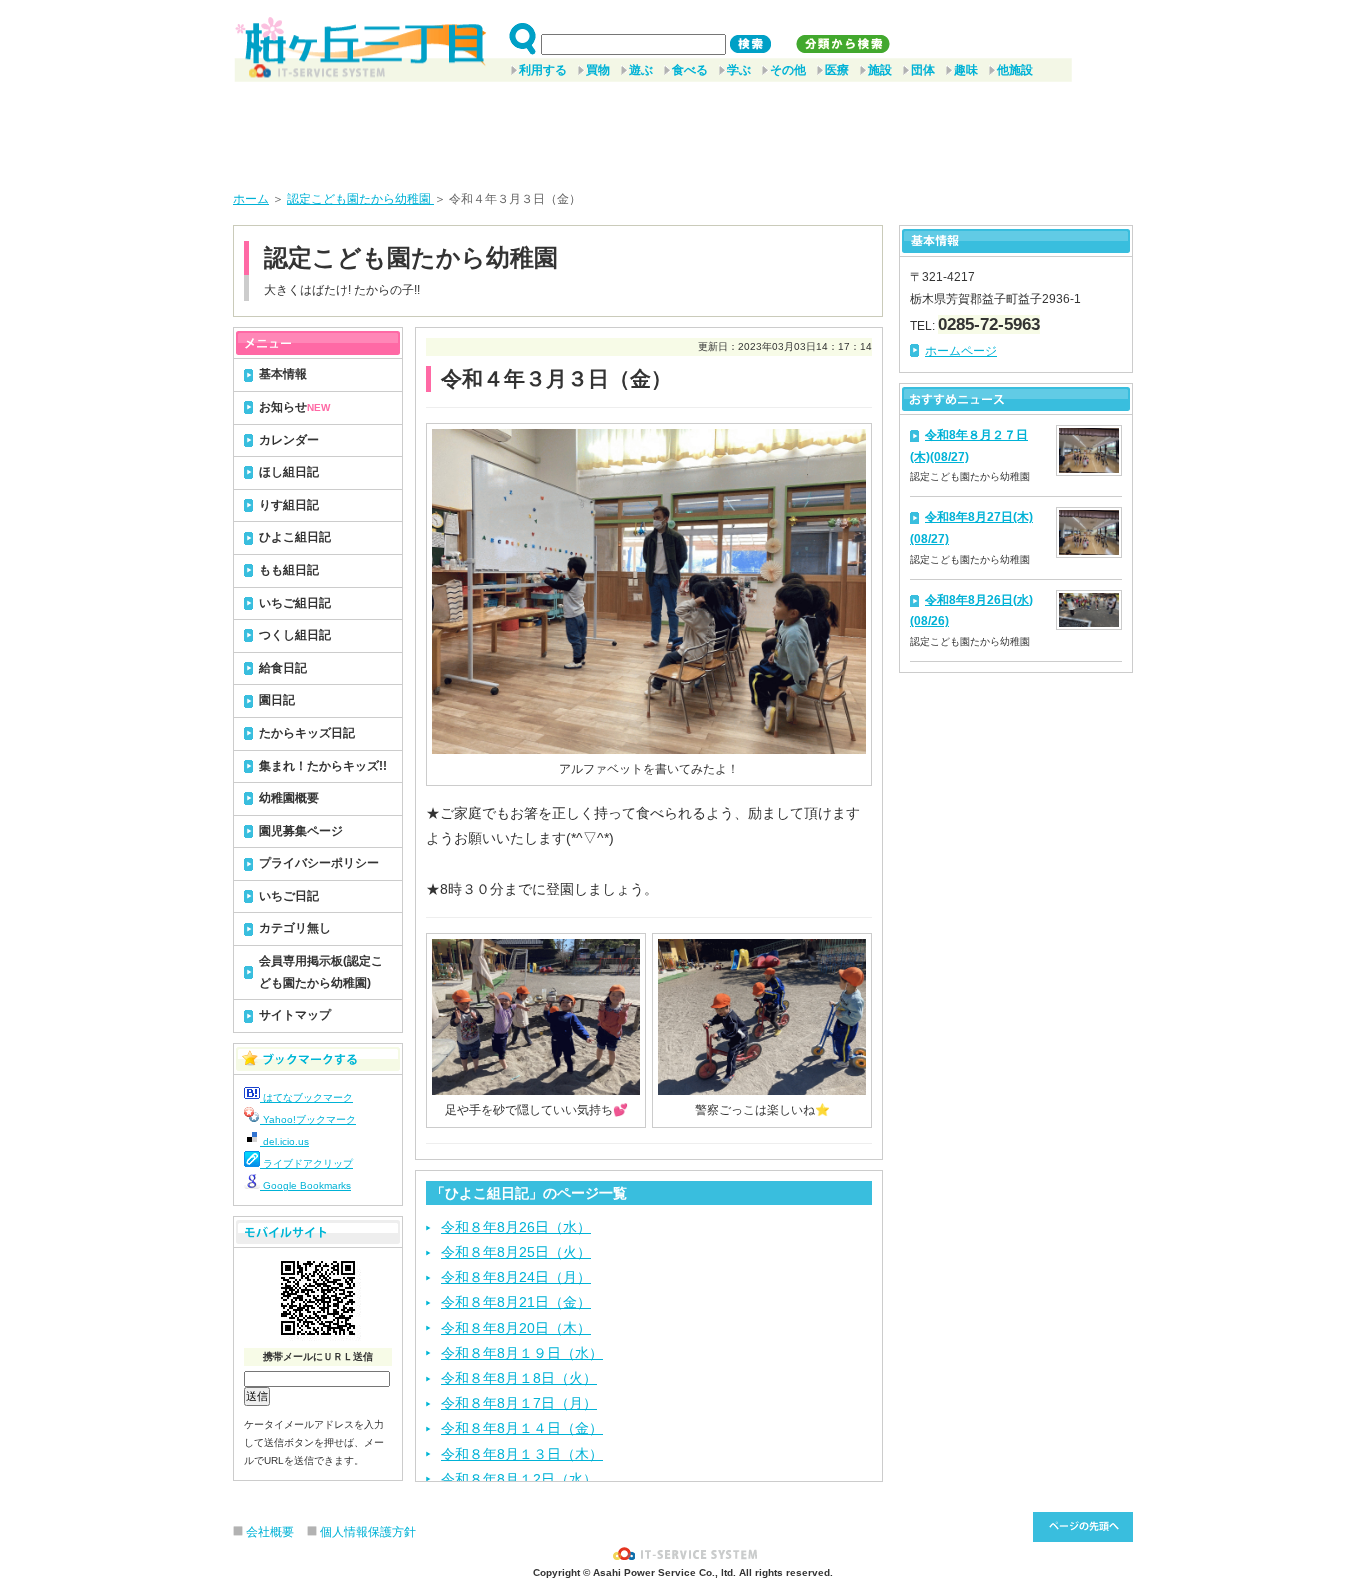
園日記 (277, 700)
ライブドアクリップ (306, 1163)
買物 (598, 70)
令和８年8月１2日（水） (519, 1479)
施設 (880, 70)
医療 (837, 70)
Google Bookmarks (305, 1185)
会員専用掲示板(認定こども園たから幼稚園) (321, 972)
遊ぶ (641, 70)
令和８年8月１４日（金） (522, 1428)
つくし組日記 (295, 635)
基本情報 (283, 374)
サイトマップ (295, 1015)
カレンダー (289, 440)
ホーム (251, 199)
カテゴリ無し (295, 928)
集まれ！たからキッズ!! (323, 766)
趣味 (966, 70)
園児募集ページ (301, 831)
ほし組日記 (289, 472)
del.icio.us (284, 1141)
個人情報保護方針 (368, 1532)
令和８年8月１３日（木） (522, 1454)
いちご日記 (289, 896)
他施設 (1015, 70)
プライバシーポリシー (319, 863)
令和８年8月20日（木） (516, 1328)
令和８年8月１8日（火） (519, 1378)
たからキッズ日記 (307, 733)
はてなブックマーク (306, 1097)
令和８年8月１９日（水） (522, 1353)
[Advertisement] (683, 129)
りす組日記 (289, 505)
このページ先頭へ (1083, 1527)
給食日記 (283, 668)
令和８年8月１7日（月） (519, 1403)
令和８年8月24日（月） (516, 1277)
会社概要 (270, 1532)
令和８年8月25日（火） (516, 1252)
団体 (923, 70)
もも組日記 (289, 570)
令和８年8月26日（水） (516, 1227)
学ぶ (739, 70)
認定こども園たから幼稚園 (360, 199)
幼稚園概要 (289, 798)
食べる (690, 70)
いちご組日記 (295, 603)
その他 (788, 70)
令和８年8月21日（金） (516, 1302)
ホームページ (961, 351)
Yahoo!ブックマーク (308, 1119)
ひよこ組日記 (295, 537)
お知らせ (294, 407)
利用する (543, 70)
